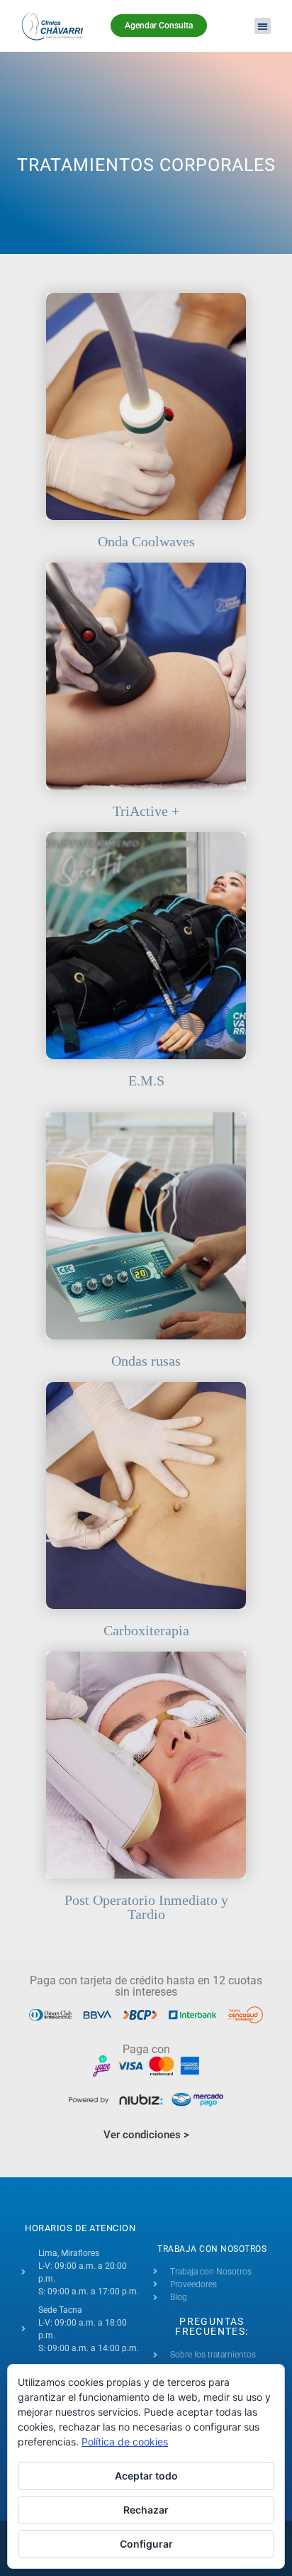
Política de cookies (125, 2442)
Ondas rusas (146, 1361)
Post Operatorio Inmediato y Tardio (146, 1907)
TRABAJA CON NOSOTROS (212, 2249)
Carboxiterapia (146, 1630)
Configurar (146, 2544)
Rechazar (146, 2510)
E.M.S (146, 1080)
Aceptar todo (146, 2476)
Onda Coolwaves (146, 541)
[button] (263, 26)
